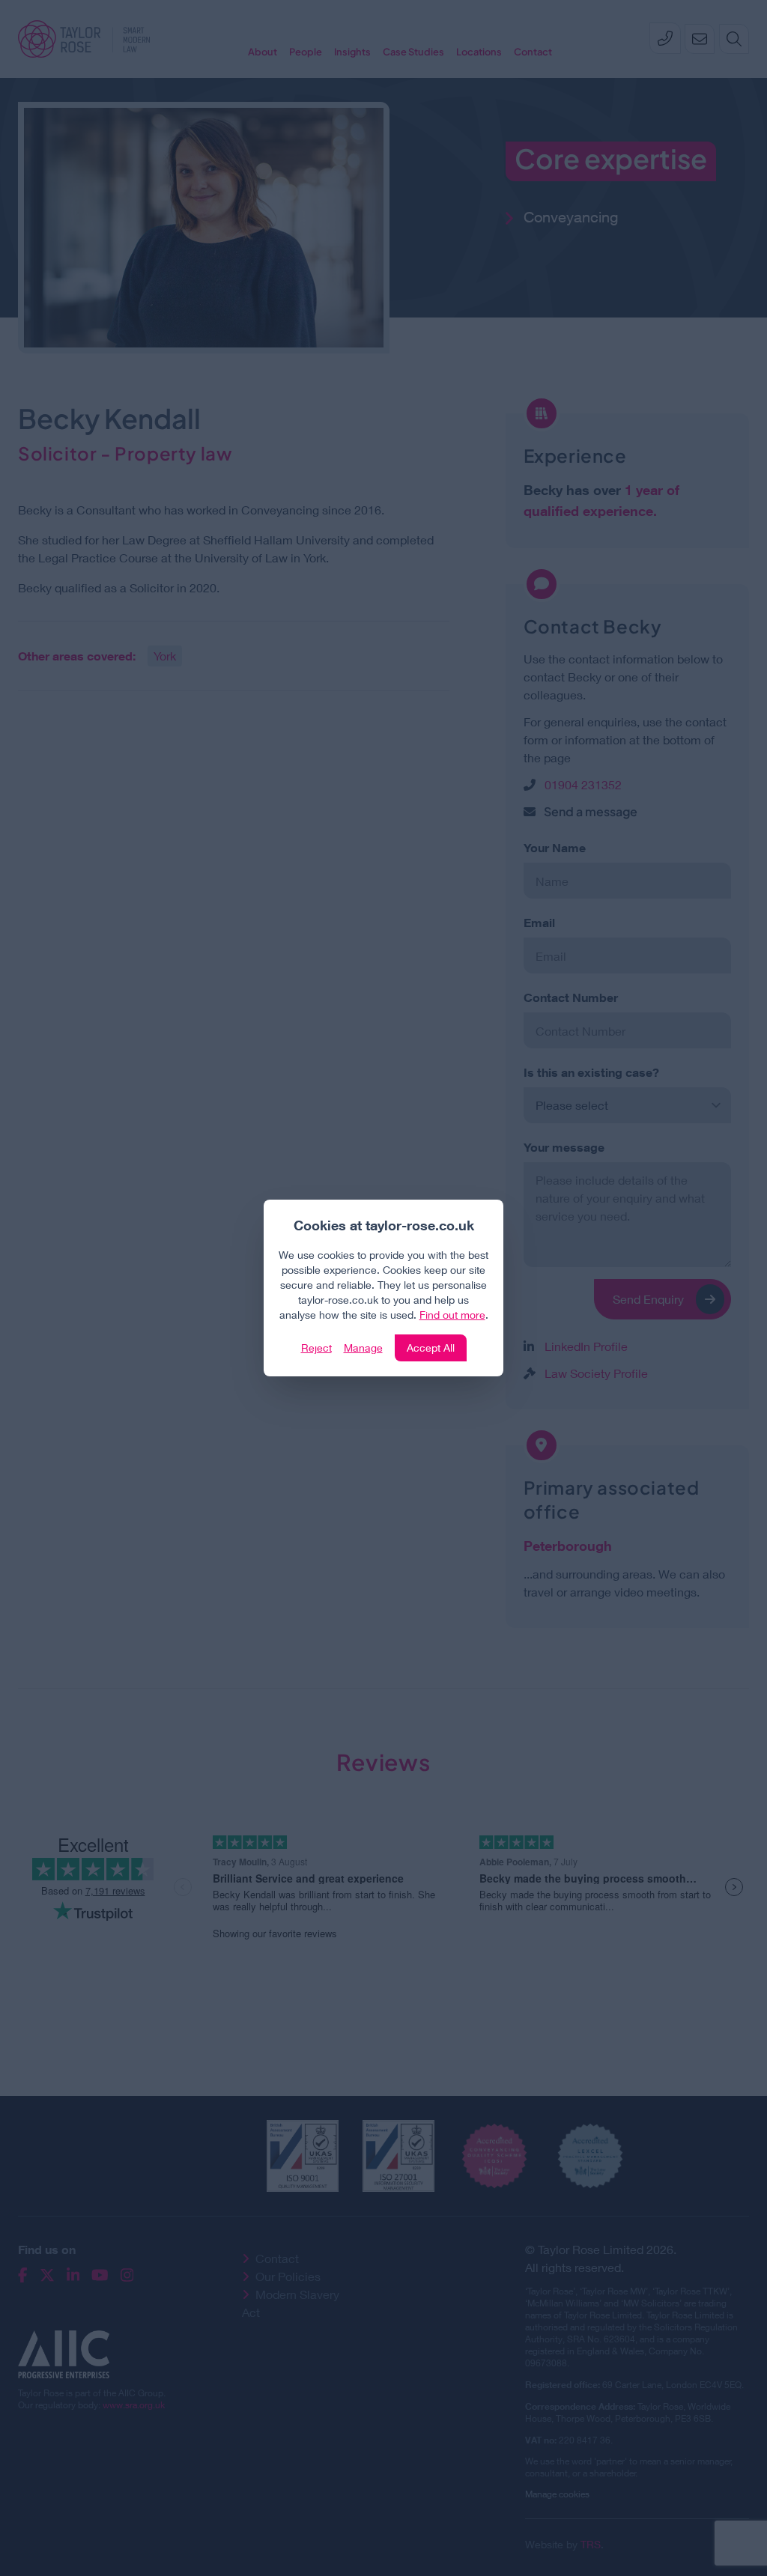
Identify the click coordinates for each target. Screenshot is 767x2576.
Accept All (431, 1348)
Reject (316, 1348)
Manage (363, 1348)
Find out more (452, 1315)
